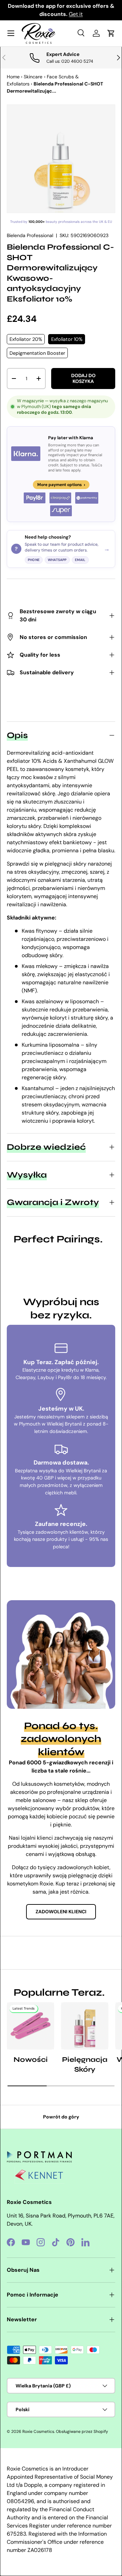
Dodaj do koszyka (83, 378)
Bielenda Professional (30, 235)
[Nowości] (30, 2026)
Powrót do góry (61, 2117)
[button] (111, 33)
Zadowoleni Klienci (61, 1912)
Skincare (33, 77)
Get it (76, 14)
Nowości (31, 2060)
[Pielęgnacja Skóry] (85, 2026)
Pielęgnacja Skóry (85, 2065)
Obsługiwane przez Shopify (82, 2432)
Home (13, 77)
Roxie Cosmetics (38, 2432)
